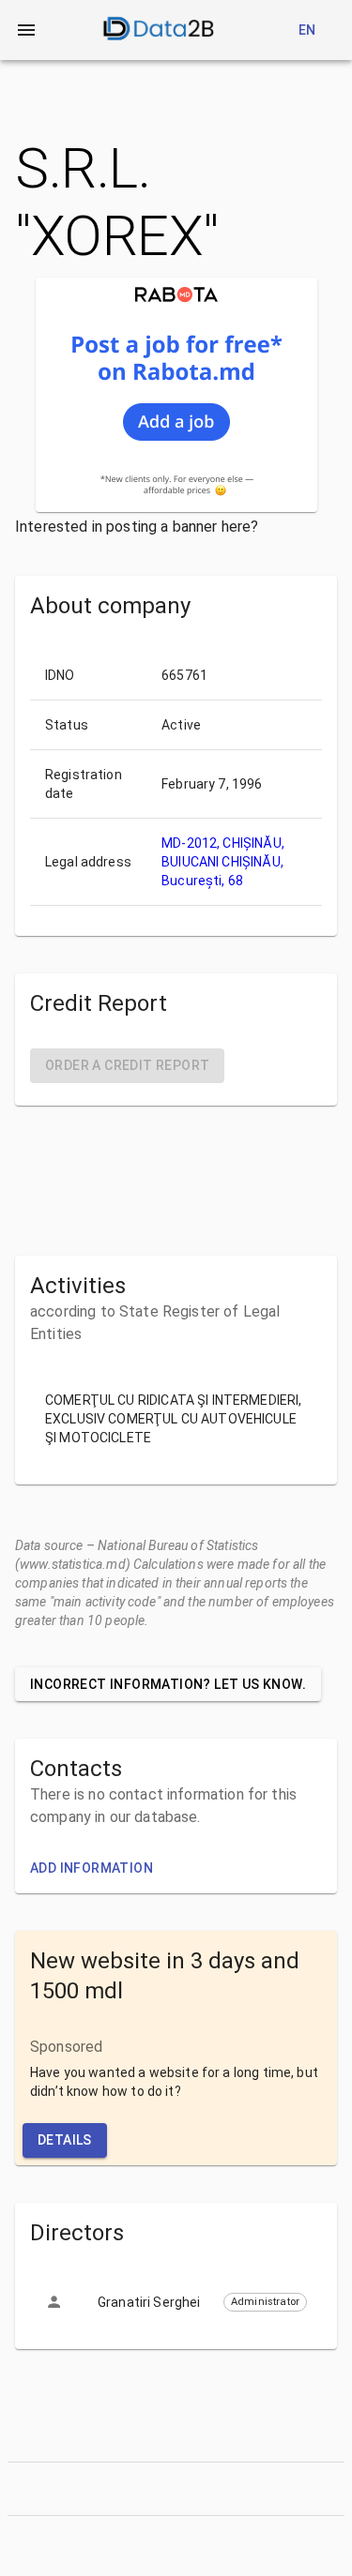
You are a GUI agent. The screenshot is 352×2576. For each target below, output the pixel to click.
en (307, 30)
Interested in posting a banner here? (137, 527)
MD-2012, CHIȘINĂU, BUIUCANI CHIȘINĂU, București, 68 (223, 862)
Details (65, 2140)
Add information (92, 1868)
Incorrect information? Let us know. (168, 1684)
